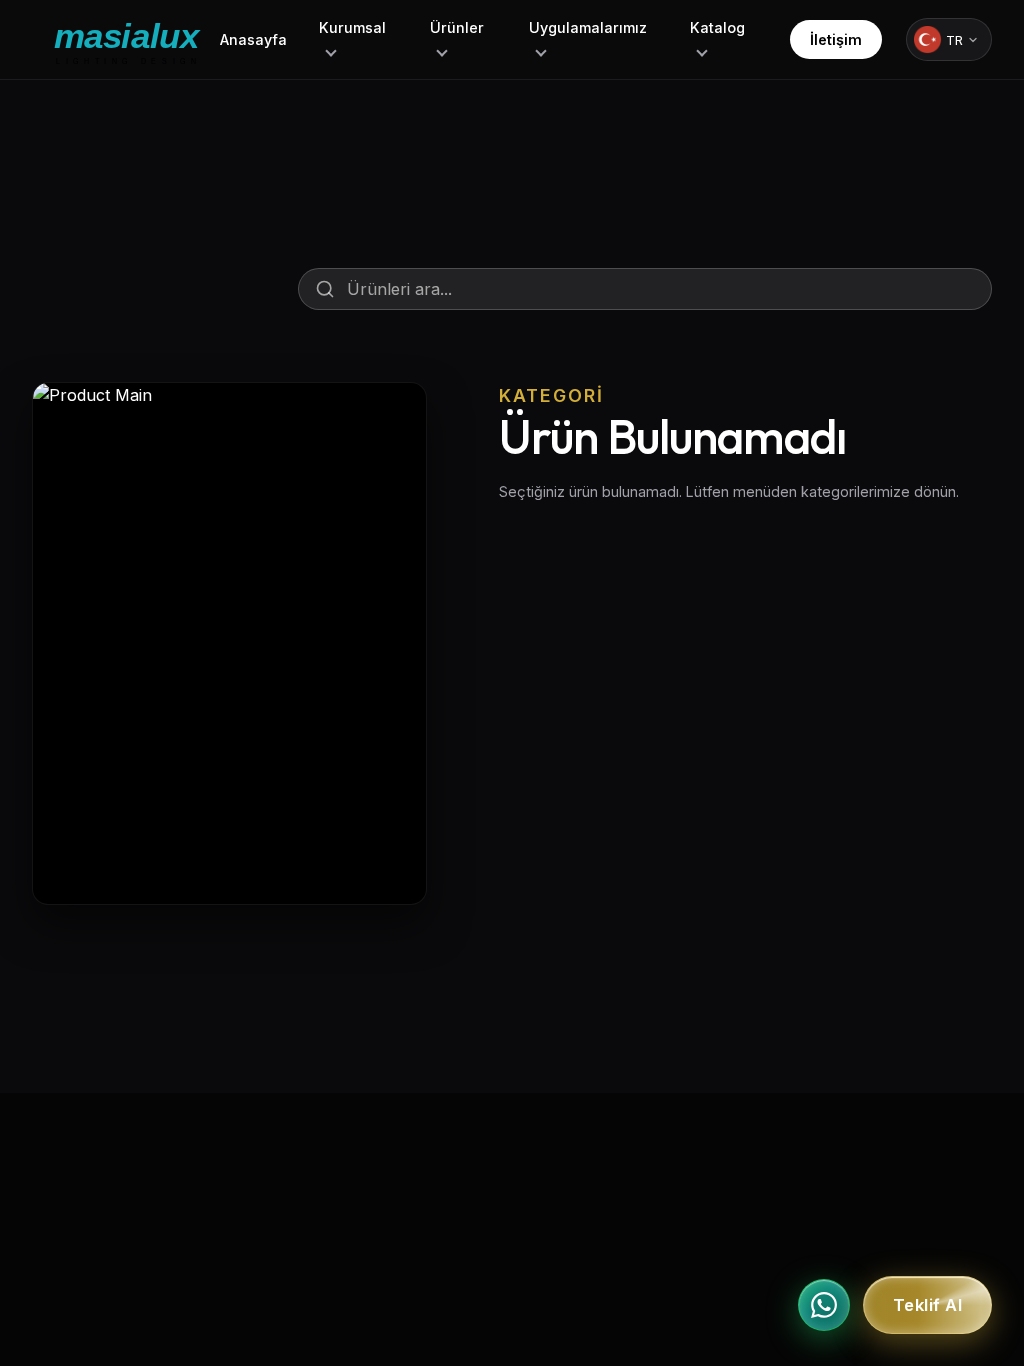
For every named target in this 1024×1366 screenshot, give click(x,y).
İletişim (836, 39)
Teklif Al (928, 1305)
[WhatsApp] (824, 1305)
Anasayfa (253, 39)
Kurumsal (352, 27)
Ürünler (457, 27)
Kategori (551, 395)
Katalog (717, 27)
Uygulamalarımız (588, 27)
